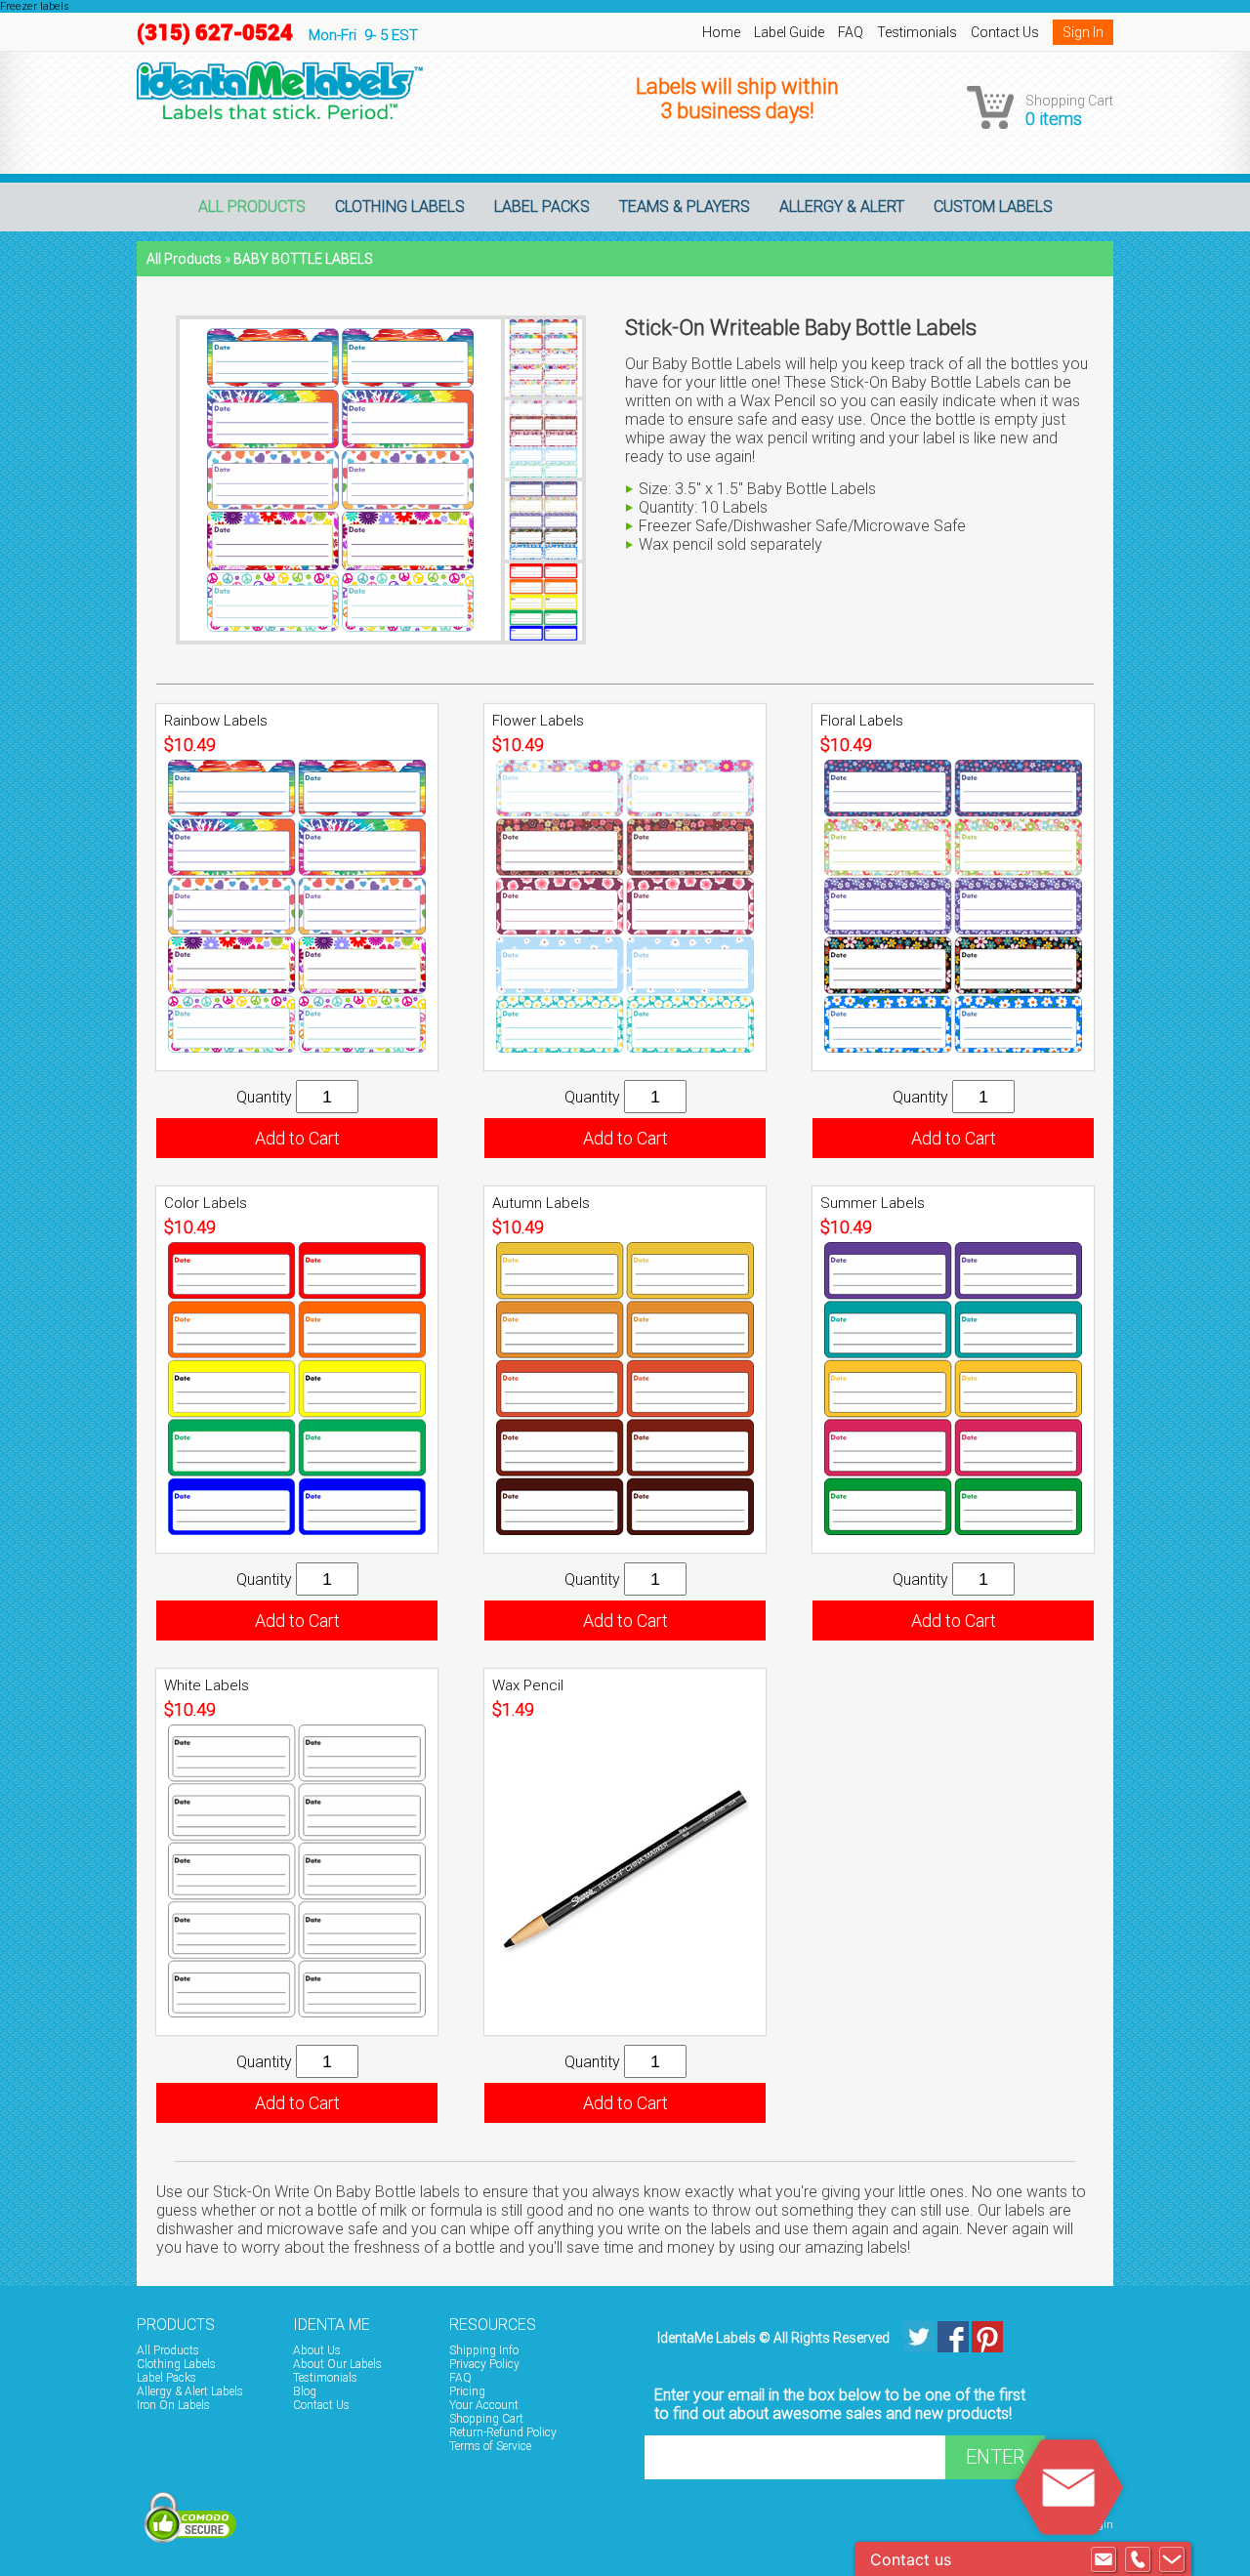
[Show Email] (1104, 2559)
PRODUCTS (176, 2325)
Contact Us (1005, 32)
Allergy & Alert (842, 207)
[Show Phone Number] (1138, 2559)
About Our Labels (337, 2364)
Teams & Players (685, 207)
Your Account (484, 2405)
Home (721, 32)
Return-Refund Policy (503, 2432)
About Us (317, 2350)
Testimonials (917, 32)
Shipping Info (484, 2350)
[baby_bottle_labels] (280, 90)
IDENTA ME (332, 2325)
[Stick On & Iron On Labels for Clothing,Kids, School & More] (1041, 2322)
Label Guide (789, 32)
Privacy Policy (484, 2364)
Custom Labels (993, 207)
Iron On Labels (173, 2405)
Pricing (467, 2391)
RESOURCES (493, 2325)
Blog (305, 2391)
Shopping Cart (486, 2419)
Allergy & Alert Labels (190, 2391)
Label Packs (542, 207)
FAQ (851, 32)
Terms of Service (490, 2446)
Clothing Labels (400, 207)
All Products (252, 207)
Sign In (1083, 32)
